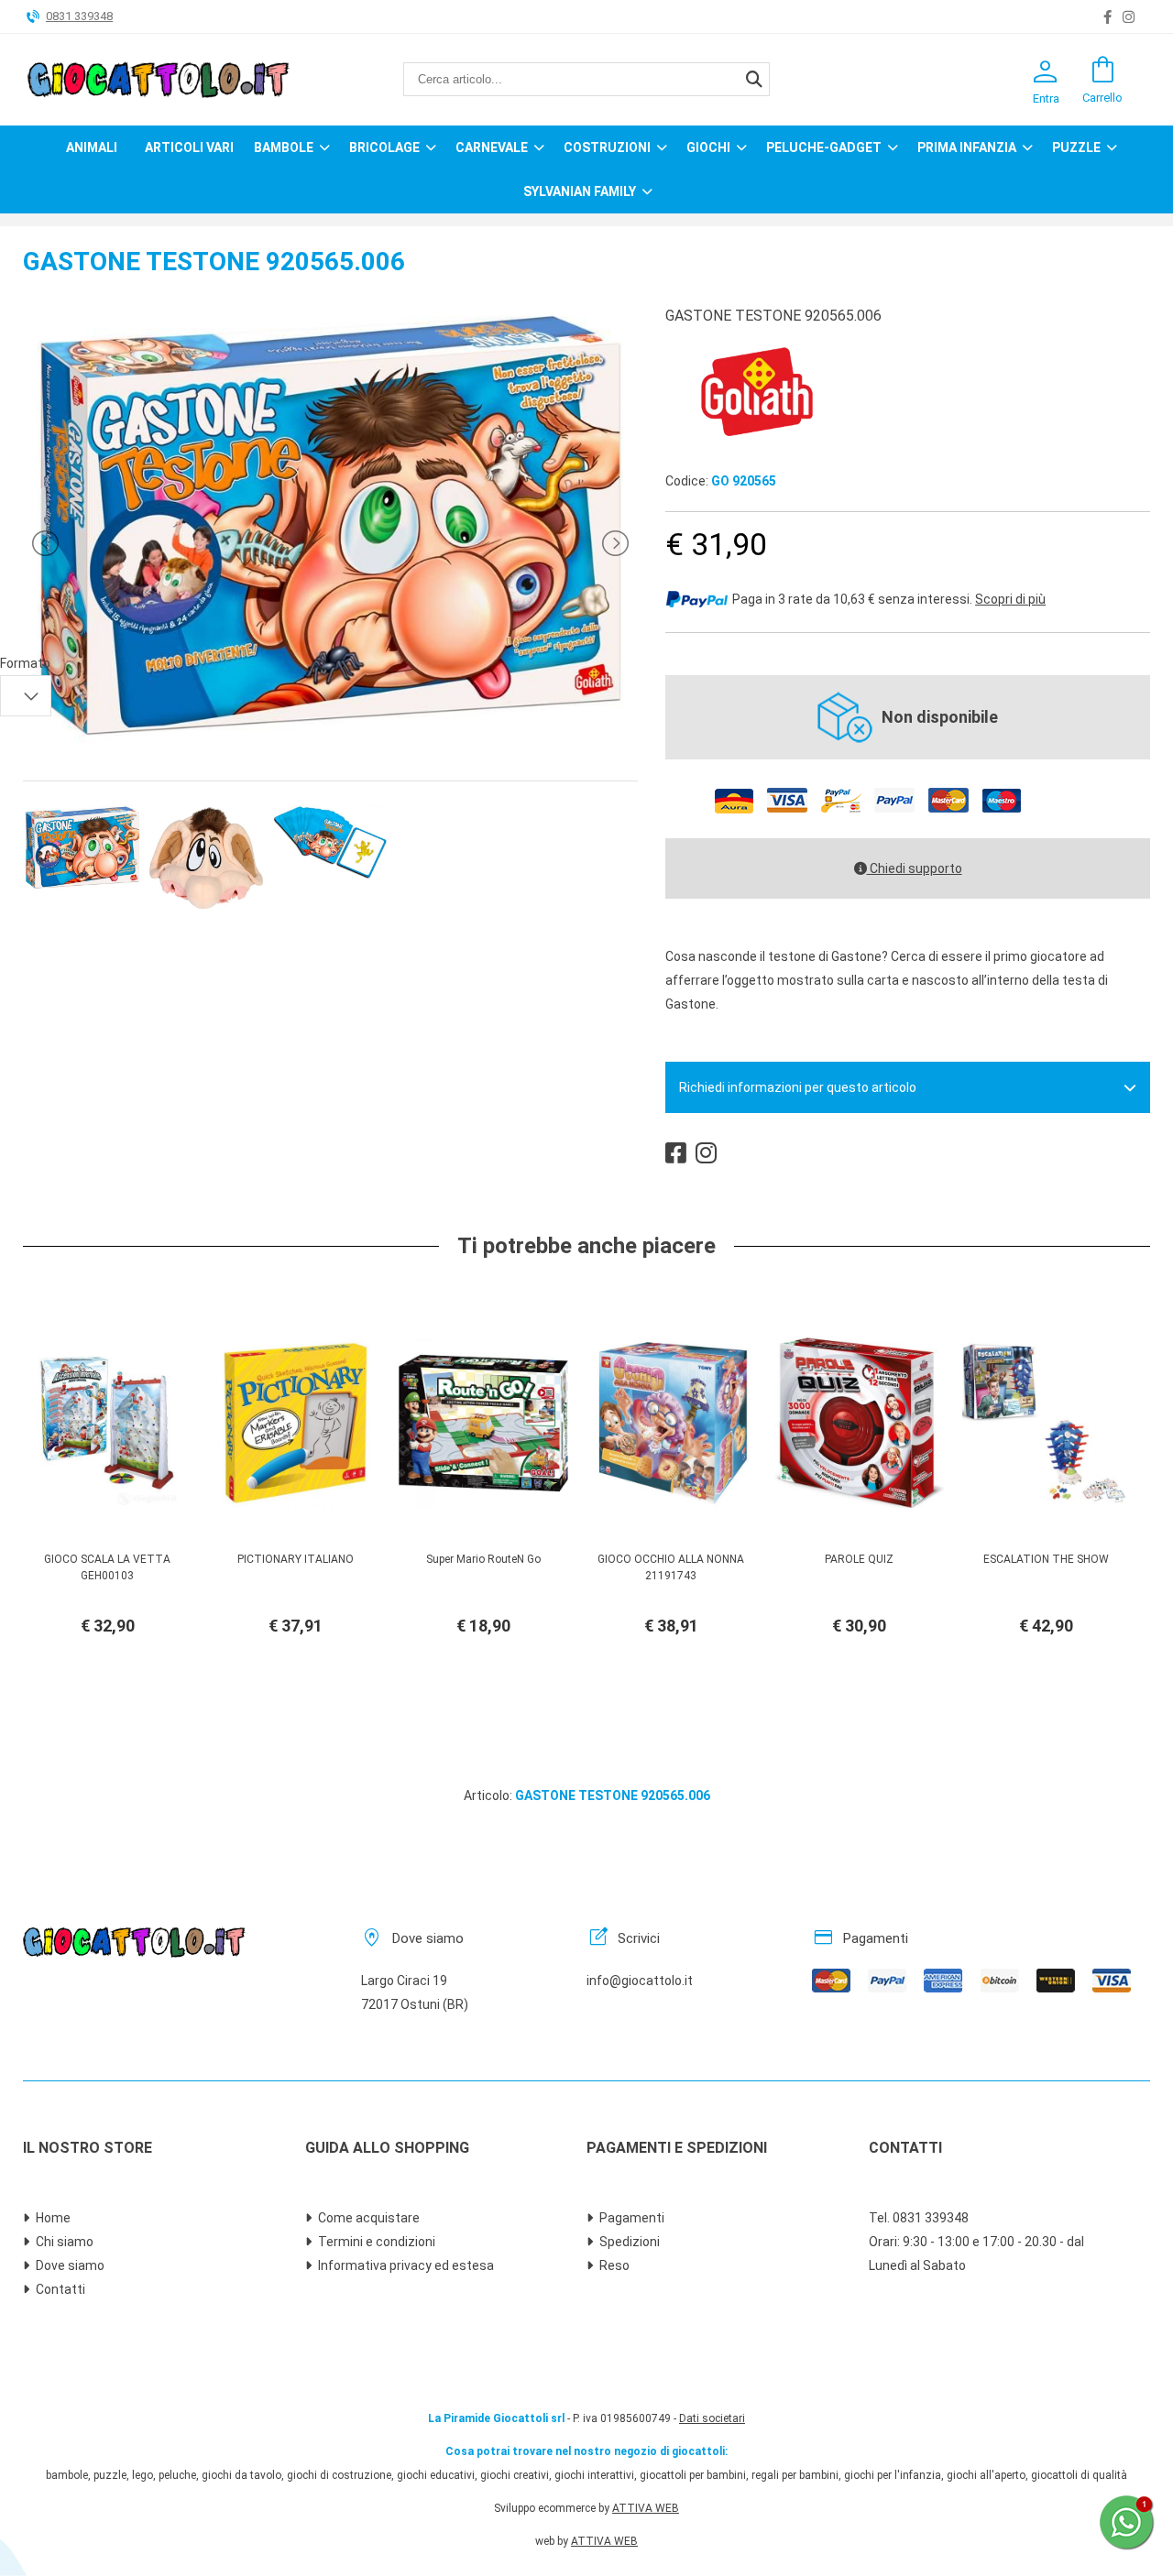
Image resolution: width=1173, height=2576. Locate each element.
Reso (614, 2265)
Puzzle (1076, 147)
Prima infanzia (967, 147)
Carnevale (492, 147)
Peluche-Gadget (824, 147)
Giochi (708, 147)
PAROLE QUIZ (859, 1559)
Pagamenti (632, 2218)
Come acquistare (369, 2218)
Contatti (60, 2289)
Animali (92, 147)
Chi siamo (65, 2242)
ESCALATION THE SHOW (1046, 1559)
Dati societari (712, 2418)
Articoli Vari (189, 147)
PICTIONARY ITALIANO (296, 1559)
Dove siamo (70, 2265)
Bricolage (384, 147)
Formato (25, 663)
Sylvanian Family (580, 191)
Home (53, 2218)
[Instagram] (1129, 17)
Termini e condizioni (377, 2242)
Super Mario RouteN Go (483, 1559)
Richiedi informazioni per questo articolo (798, 1087)
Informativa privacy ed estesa (406, 2265)
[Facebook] (1107, 17)
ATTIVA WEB (646, 2508)
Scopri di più (1010, 599)
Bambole (284, 147)
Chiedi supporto (915, 868)
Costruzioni (607, 147)
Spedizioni (630, 2242)
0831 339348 (79, 16)
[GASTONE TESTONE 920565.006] (330, 741)
